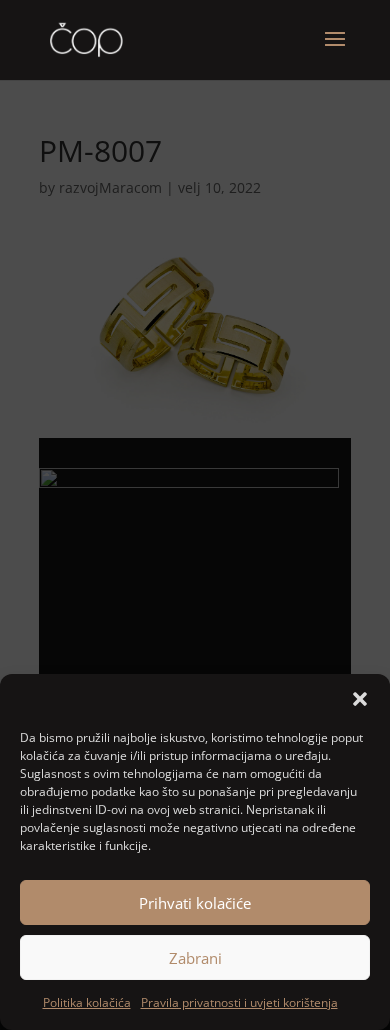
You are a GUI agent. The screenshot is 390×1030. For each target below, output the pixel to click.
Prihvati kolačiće (195, 903)
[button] (360, 699)
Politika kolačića (87, 1002)
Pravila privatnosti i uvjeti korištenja (239, 1002)
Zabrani (195, 958)
